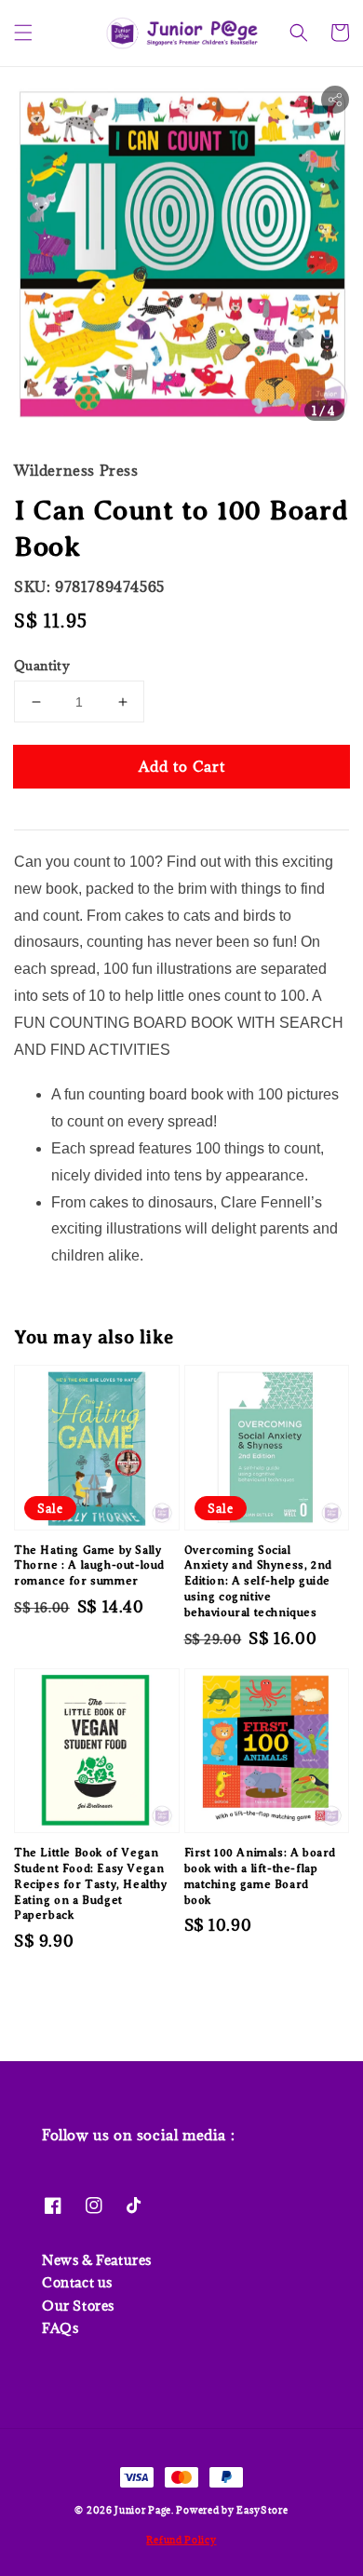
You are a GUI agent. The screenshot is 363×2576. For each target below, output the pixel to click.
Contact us (77, 2282)
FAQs (60, 2328)
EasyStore (262, 2510)
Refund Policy (181, 2540)
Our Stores (78, 2306)
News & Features (97, 2260)
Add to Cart (182, 766)
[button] (23, 33)
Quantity (42, 666)
